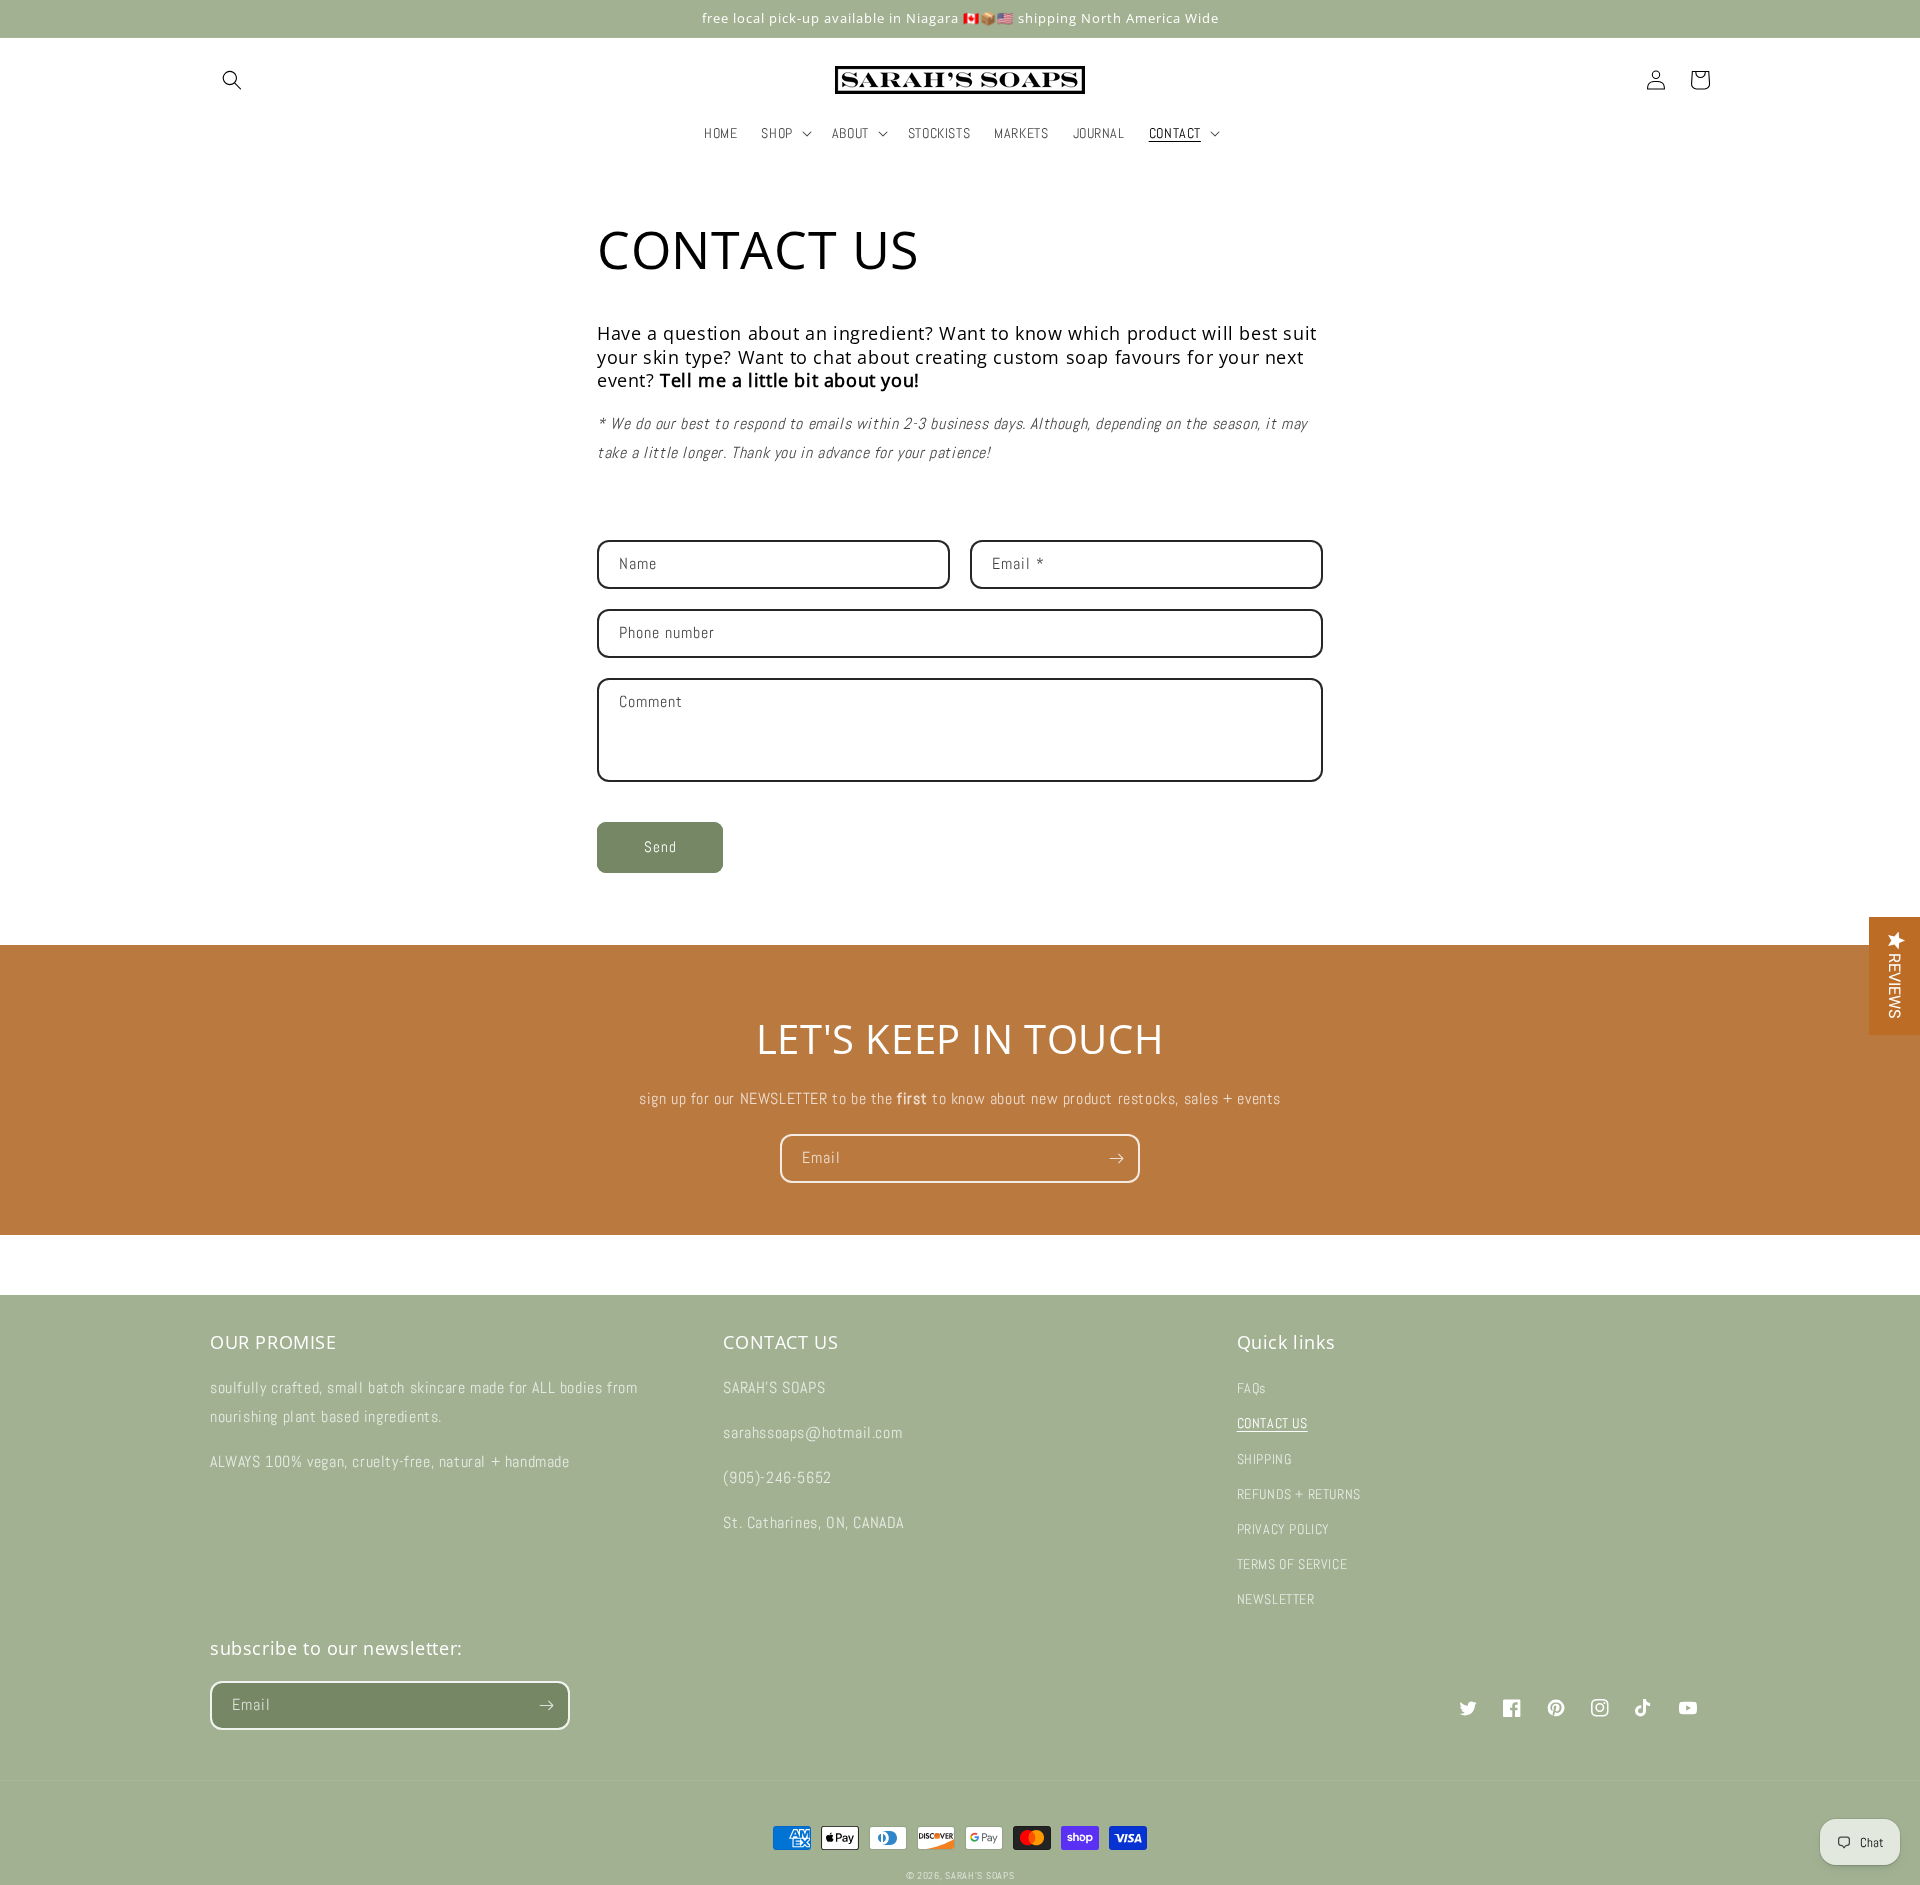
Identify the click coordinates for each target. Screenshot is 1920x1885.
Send (660, 846)
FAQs (1251, 1388)
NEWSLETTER (1276, 1599)
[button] (232, 80)
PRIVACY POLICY (1283, 1529)
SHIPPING (1264, 1459)
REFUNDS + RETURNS (1299, 1494)
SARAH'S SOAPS (979, 1875)
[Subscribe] (1116, 1158)
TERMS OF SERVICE (1292, 1564)
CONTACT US (1272, 1423)
